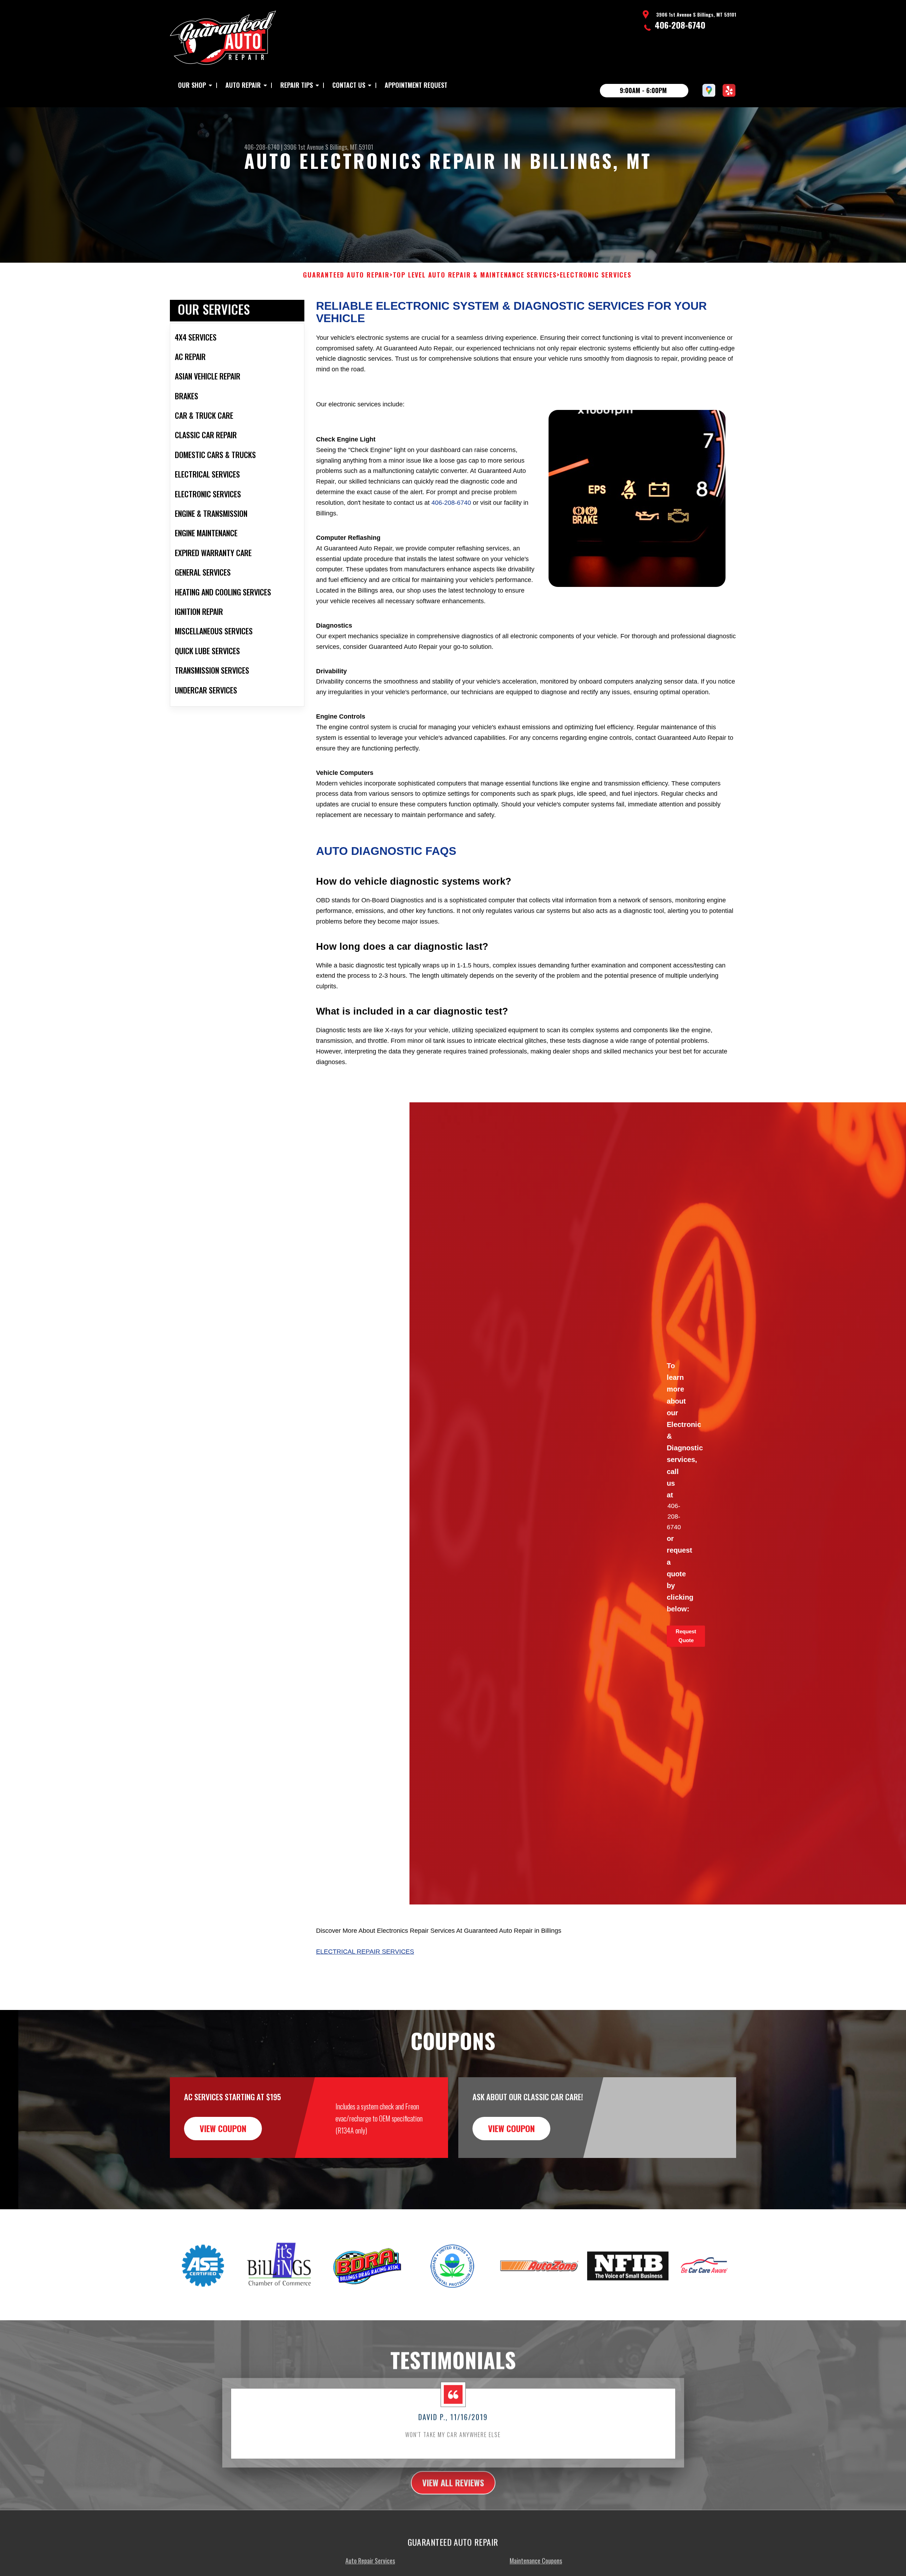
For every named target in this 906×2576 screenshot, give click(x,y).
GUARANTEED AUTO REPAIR (346, 275)
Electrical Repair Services (365, 1952)
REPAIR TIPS (297, 85)
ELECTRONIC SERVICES (596, 275)
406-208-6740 (680, 25)
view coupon (223, 2128)
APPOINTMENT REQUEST (416, 85)
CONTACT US (349, 85)
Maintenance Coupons (536, 2558)
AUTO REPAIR (243, 85)
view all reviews (453, 2480)
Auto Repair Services (370, 2558)
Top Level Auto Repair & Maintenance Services (475, 275)
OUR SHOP (192, 85)
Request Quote (686, 1636)
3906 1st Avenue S (306, 147)
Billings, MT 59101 (352, 147)
